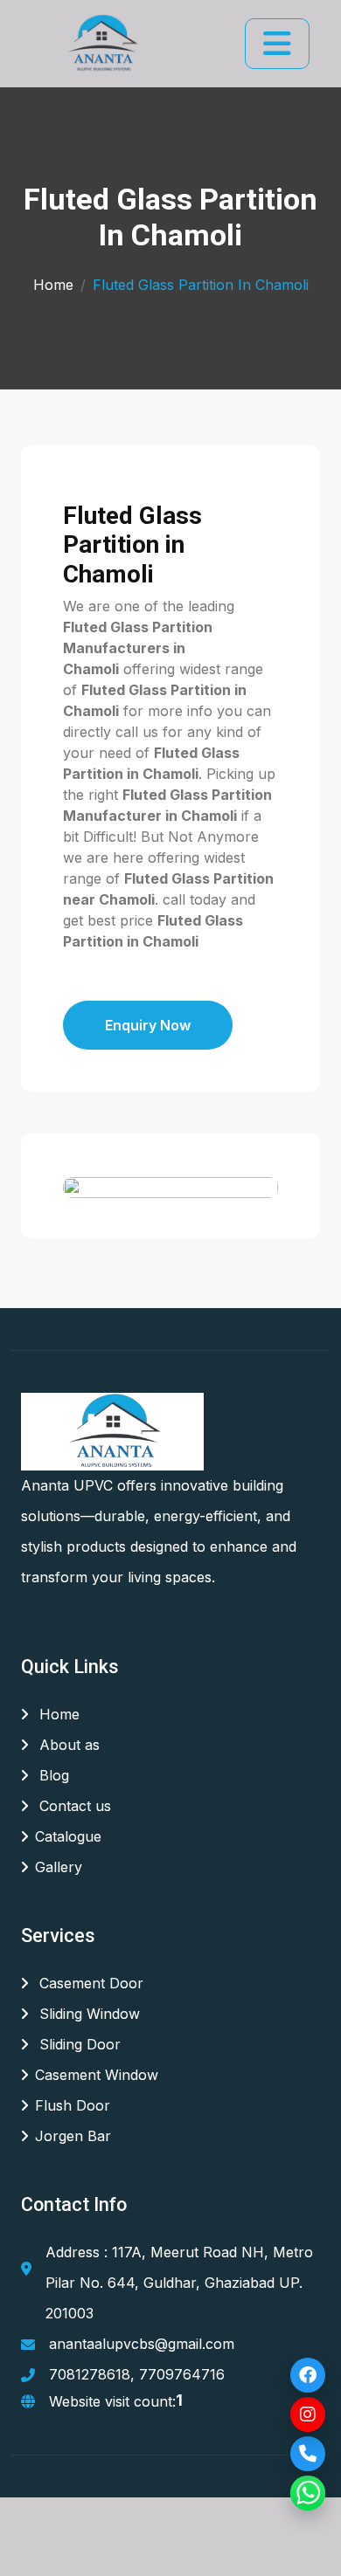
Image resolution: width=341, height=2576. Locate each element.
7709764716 (182, 2374)
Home (53, 285)
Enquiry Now (148, 1025)
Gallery (59, 1867)
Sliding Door (78, 2044)
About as (67, 1745)
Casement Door (89, 1983)
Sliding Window (87, 2014)
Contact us (73, 1806)
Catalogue (68, 1836)
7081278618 (90, 2374)
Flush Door (73, 2105)
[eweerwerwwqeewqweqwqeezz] (101, 44)
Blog (52, 1775)
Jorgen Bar (73, 2136)
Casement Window (97, 2075)
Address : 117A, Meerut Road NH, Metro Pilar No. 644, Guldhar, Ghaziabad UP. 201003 (179, 2283)
